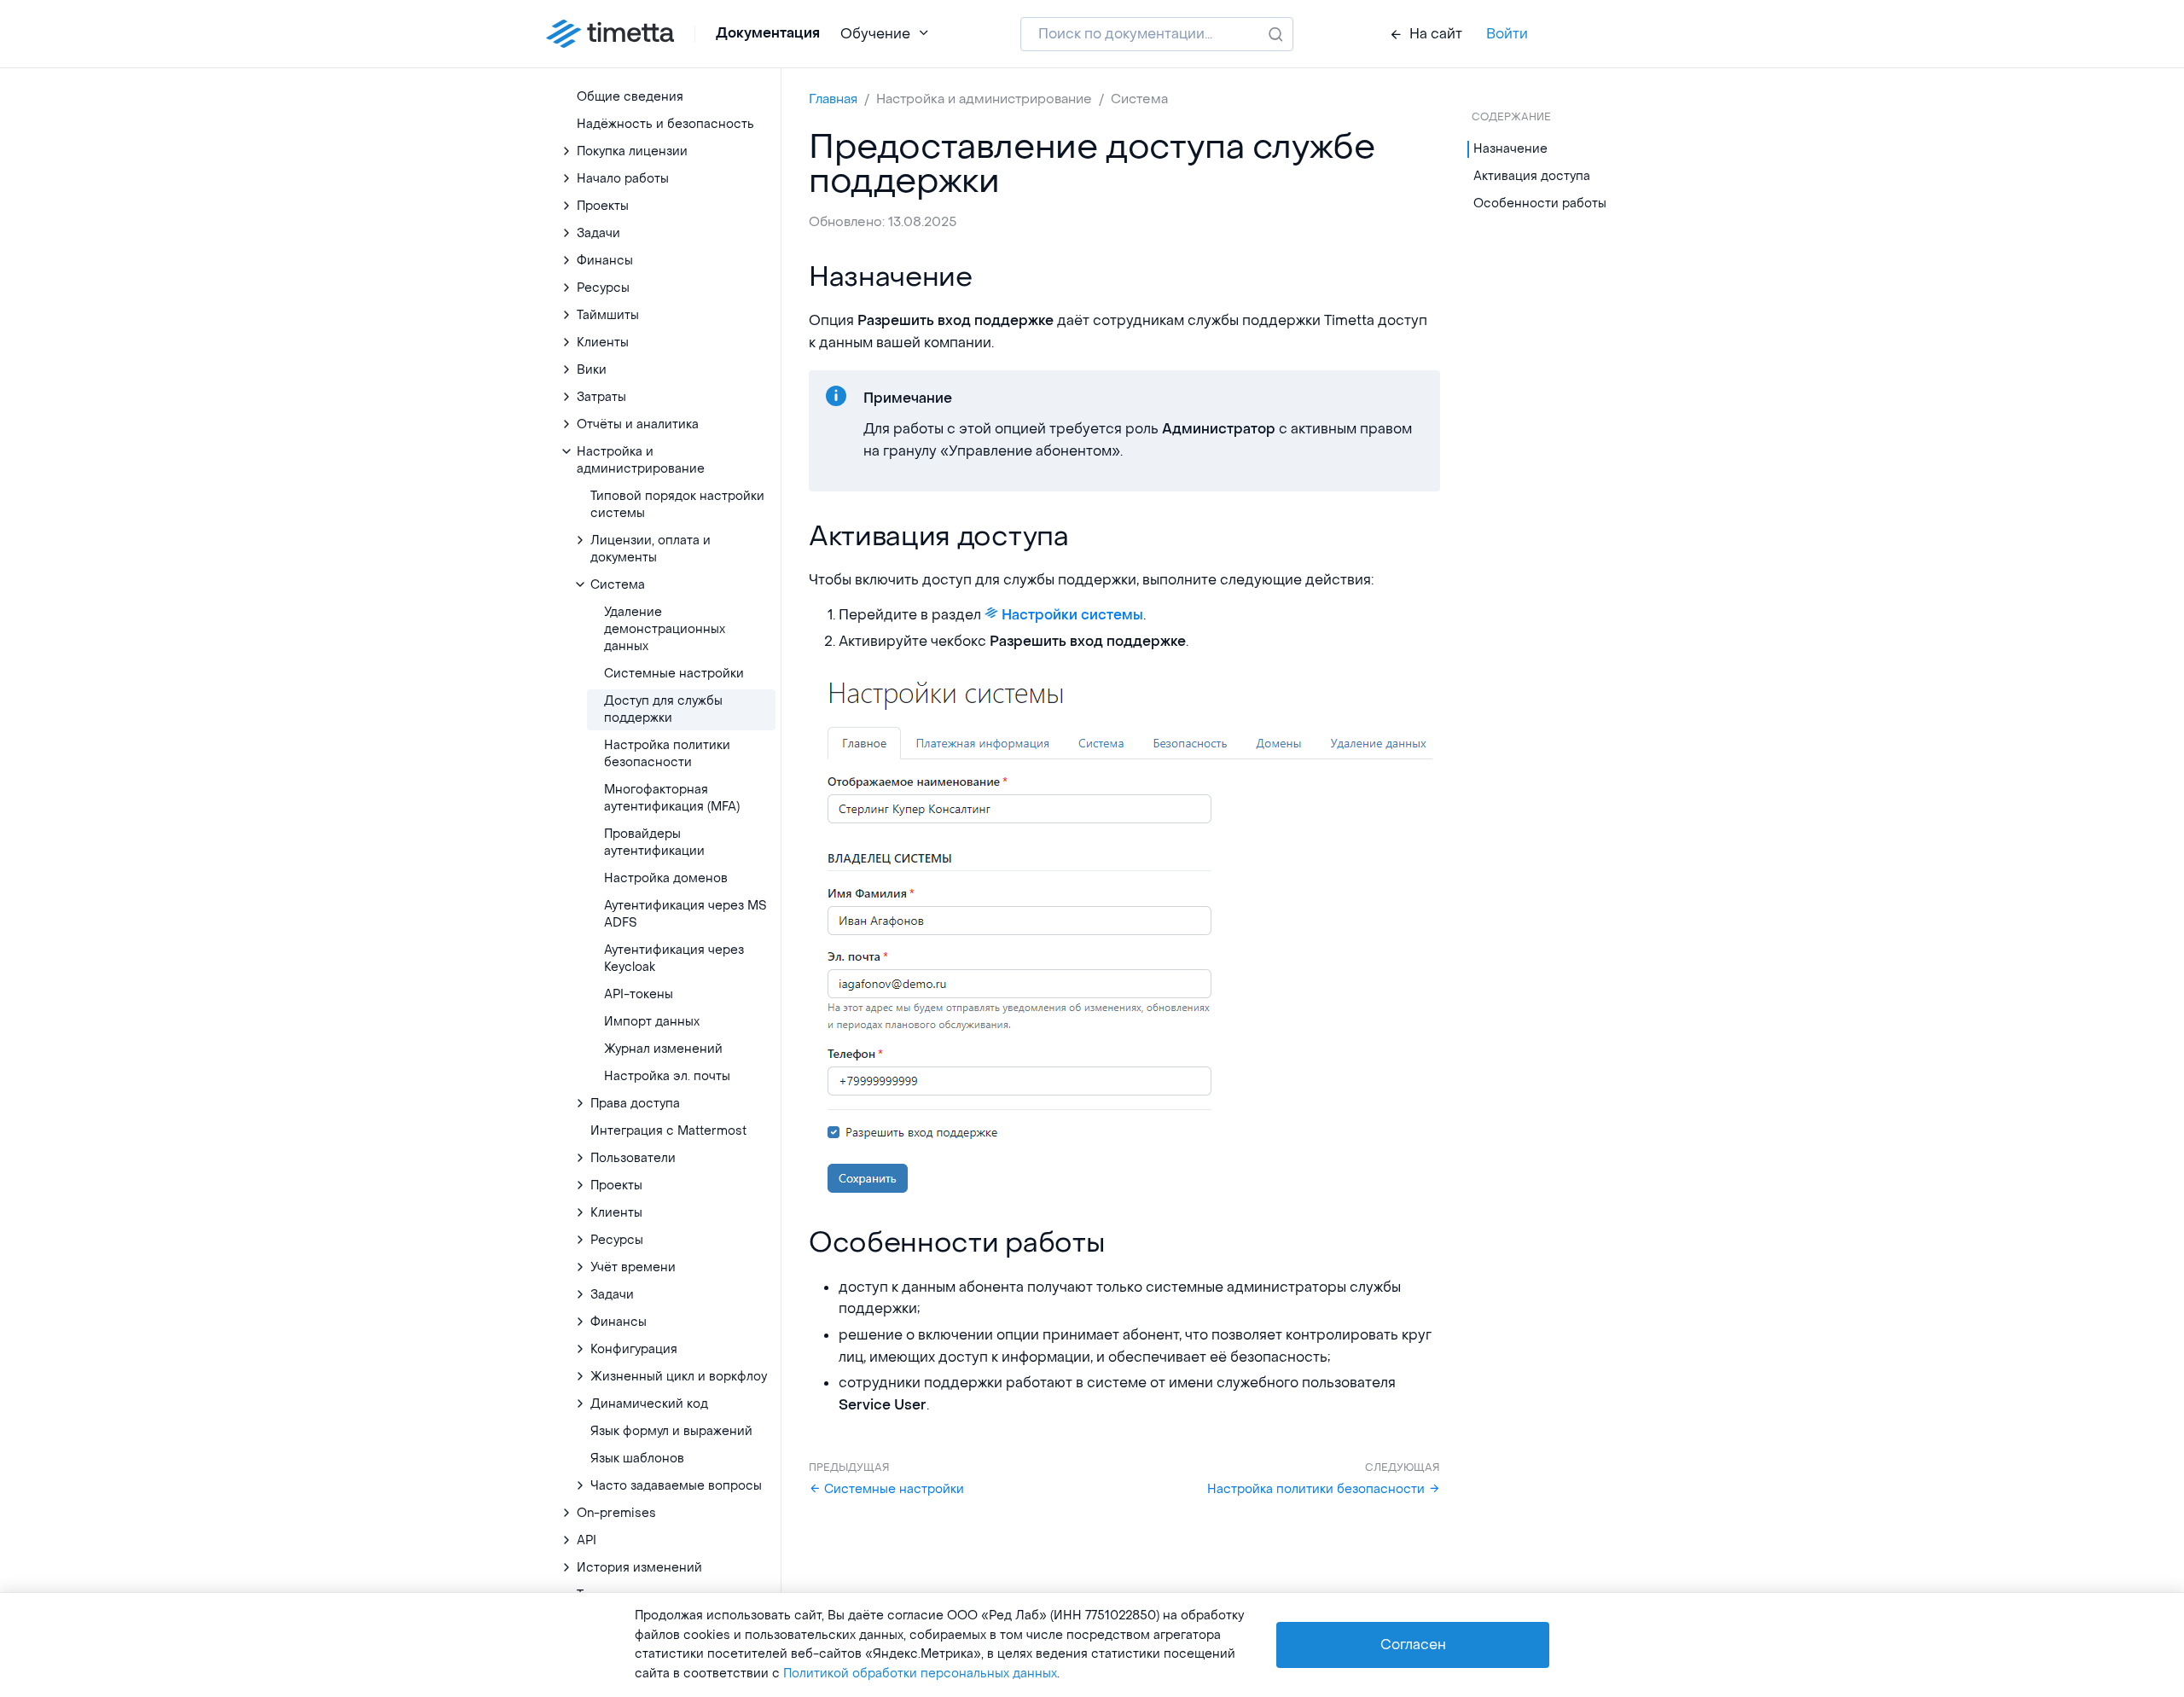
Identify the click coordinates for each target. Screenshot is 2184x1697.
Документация (768, 33)
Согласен (1413, 1645)
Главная (833, 99)
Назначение (1510, 149)
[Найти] (1276, 34)
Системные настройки (892, 1489)
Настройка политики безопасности (1318, 1489)
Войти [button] (1507, 34)
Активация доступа (1532, 176)
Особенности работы (1540, 203)
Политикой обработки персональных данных (920, 1674)
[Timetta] (610, 34)
